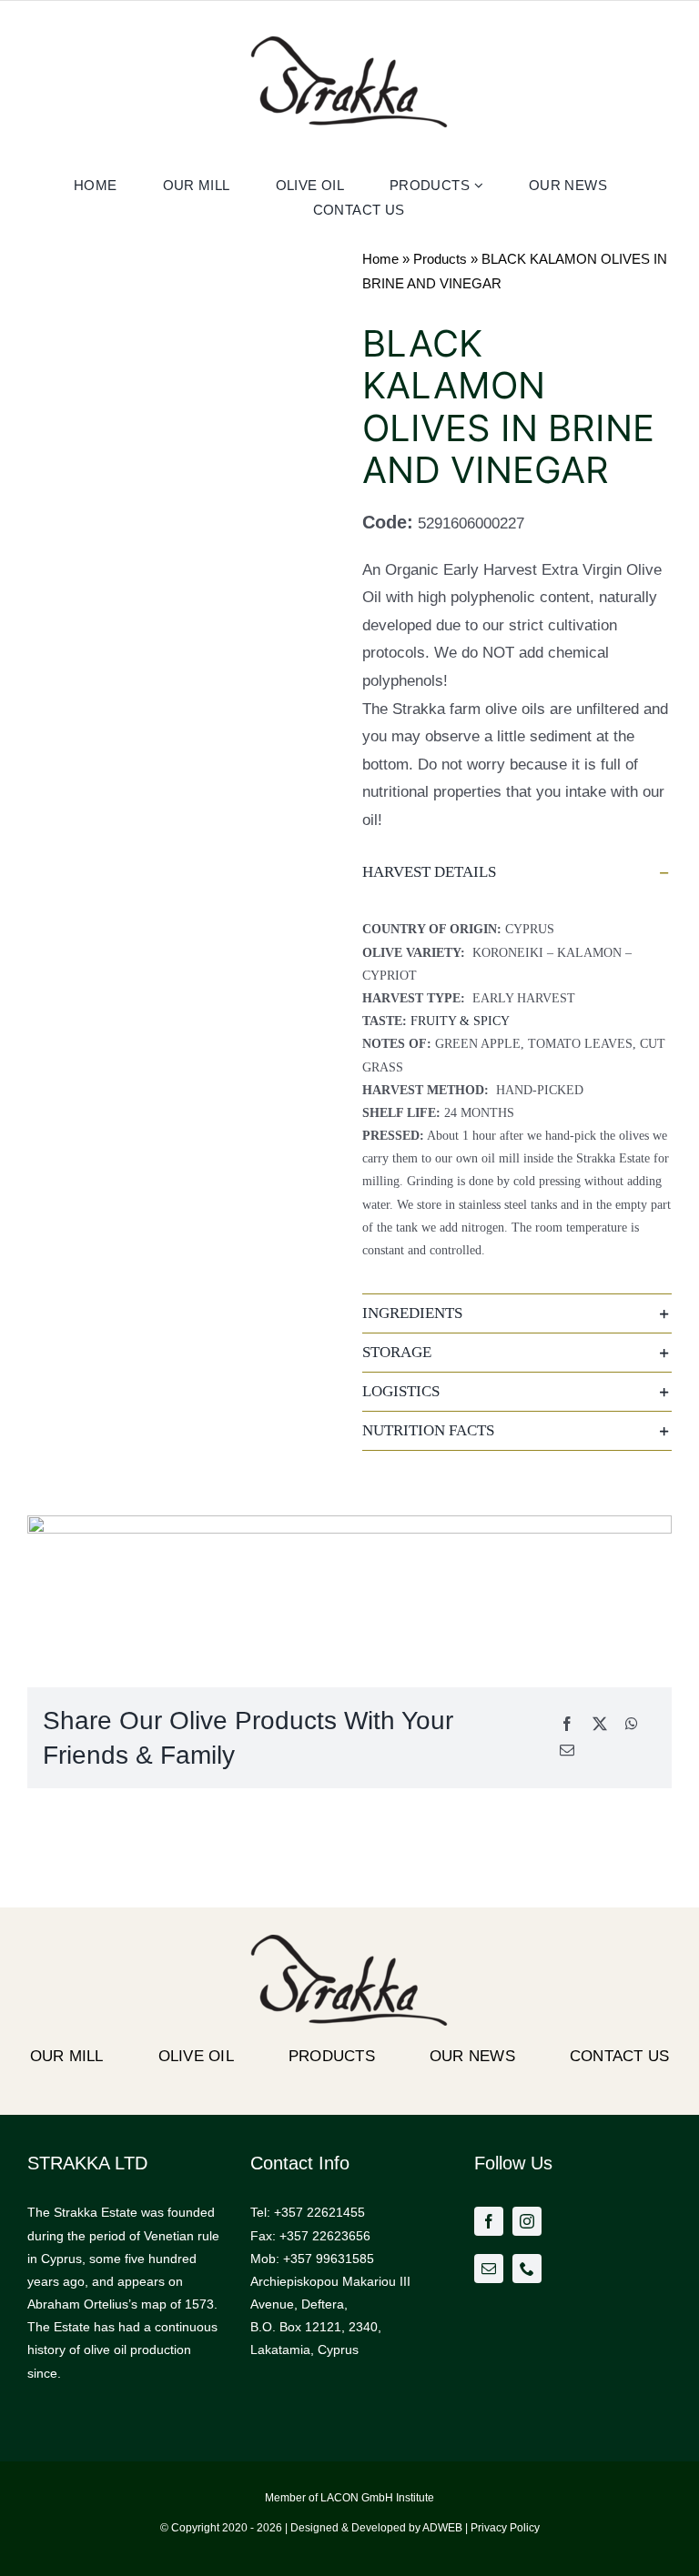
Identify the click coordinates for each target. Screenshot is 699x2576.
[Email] (567, 1751)
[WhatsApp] (632, 1725)
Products (440, 259)
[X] (600, 1725)
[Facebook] (567, 1725)
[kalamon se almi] (182, 292)
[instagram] (527, 2221)
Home (380, 259)
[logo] (349, 43)
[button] (517, 872)
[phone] (527, 2269)
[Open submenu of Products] (481, 185)
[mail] (489, 2269)
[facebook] (489, 2221)
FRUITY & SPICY (460, 1021)
